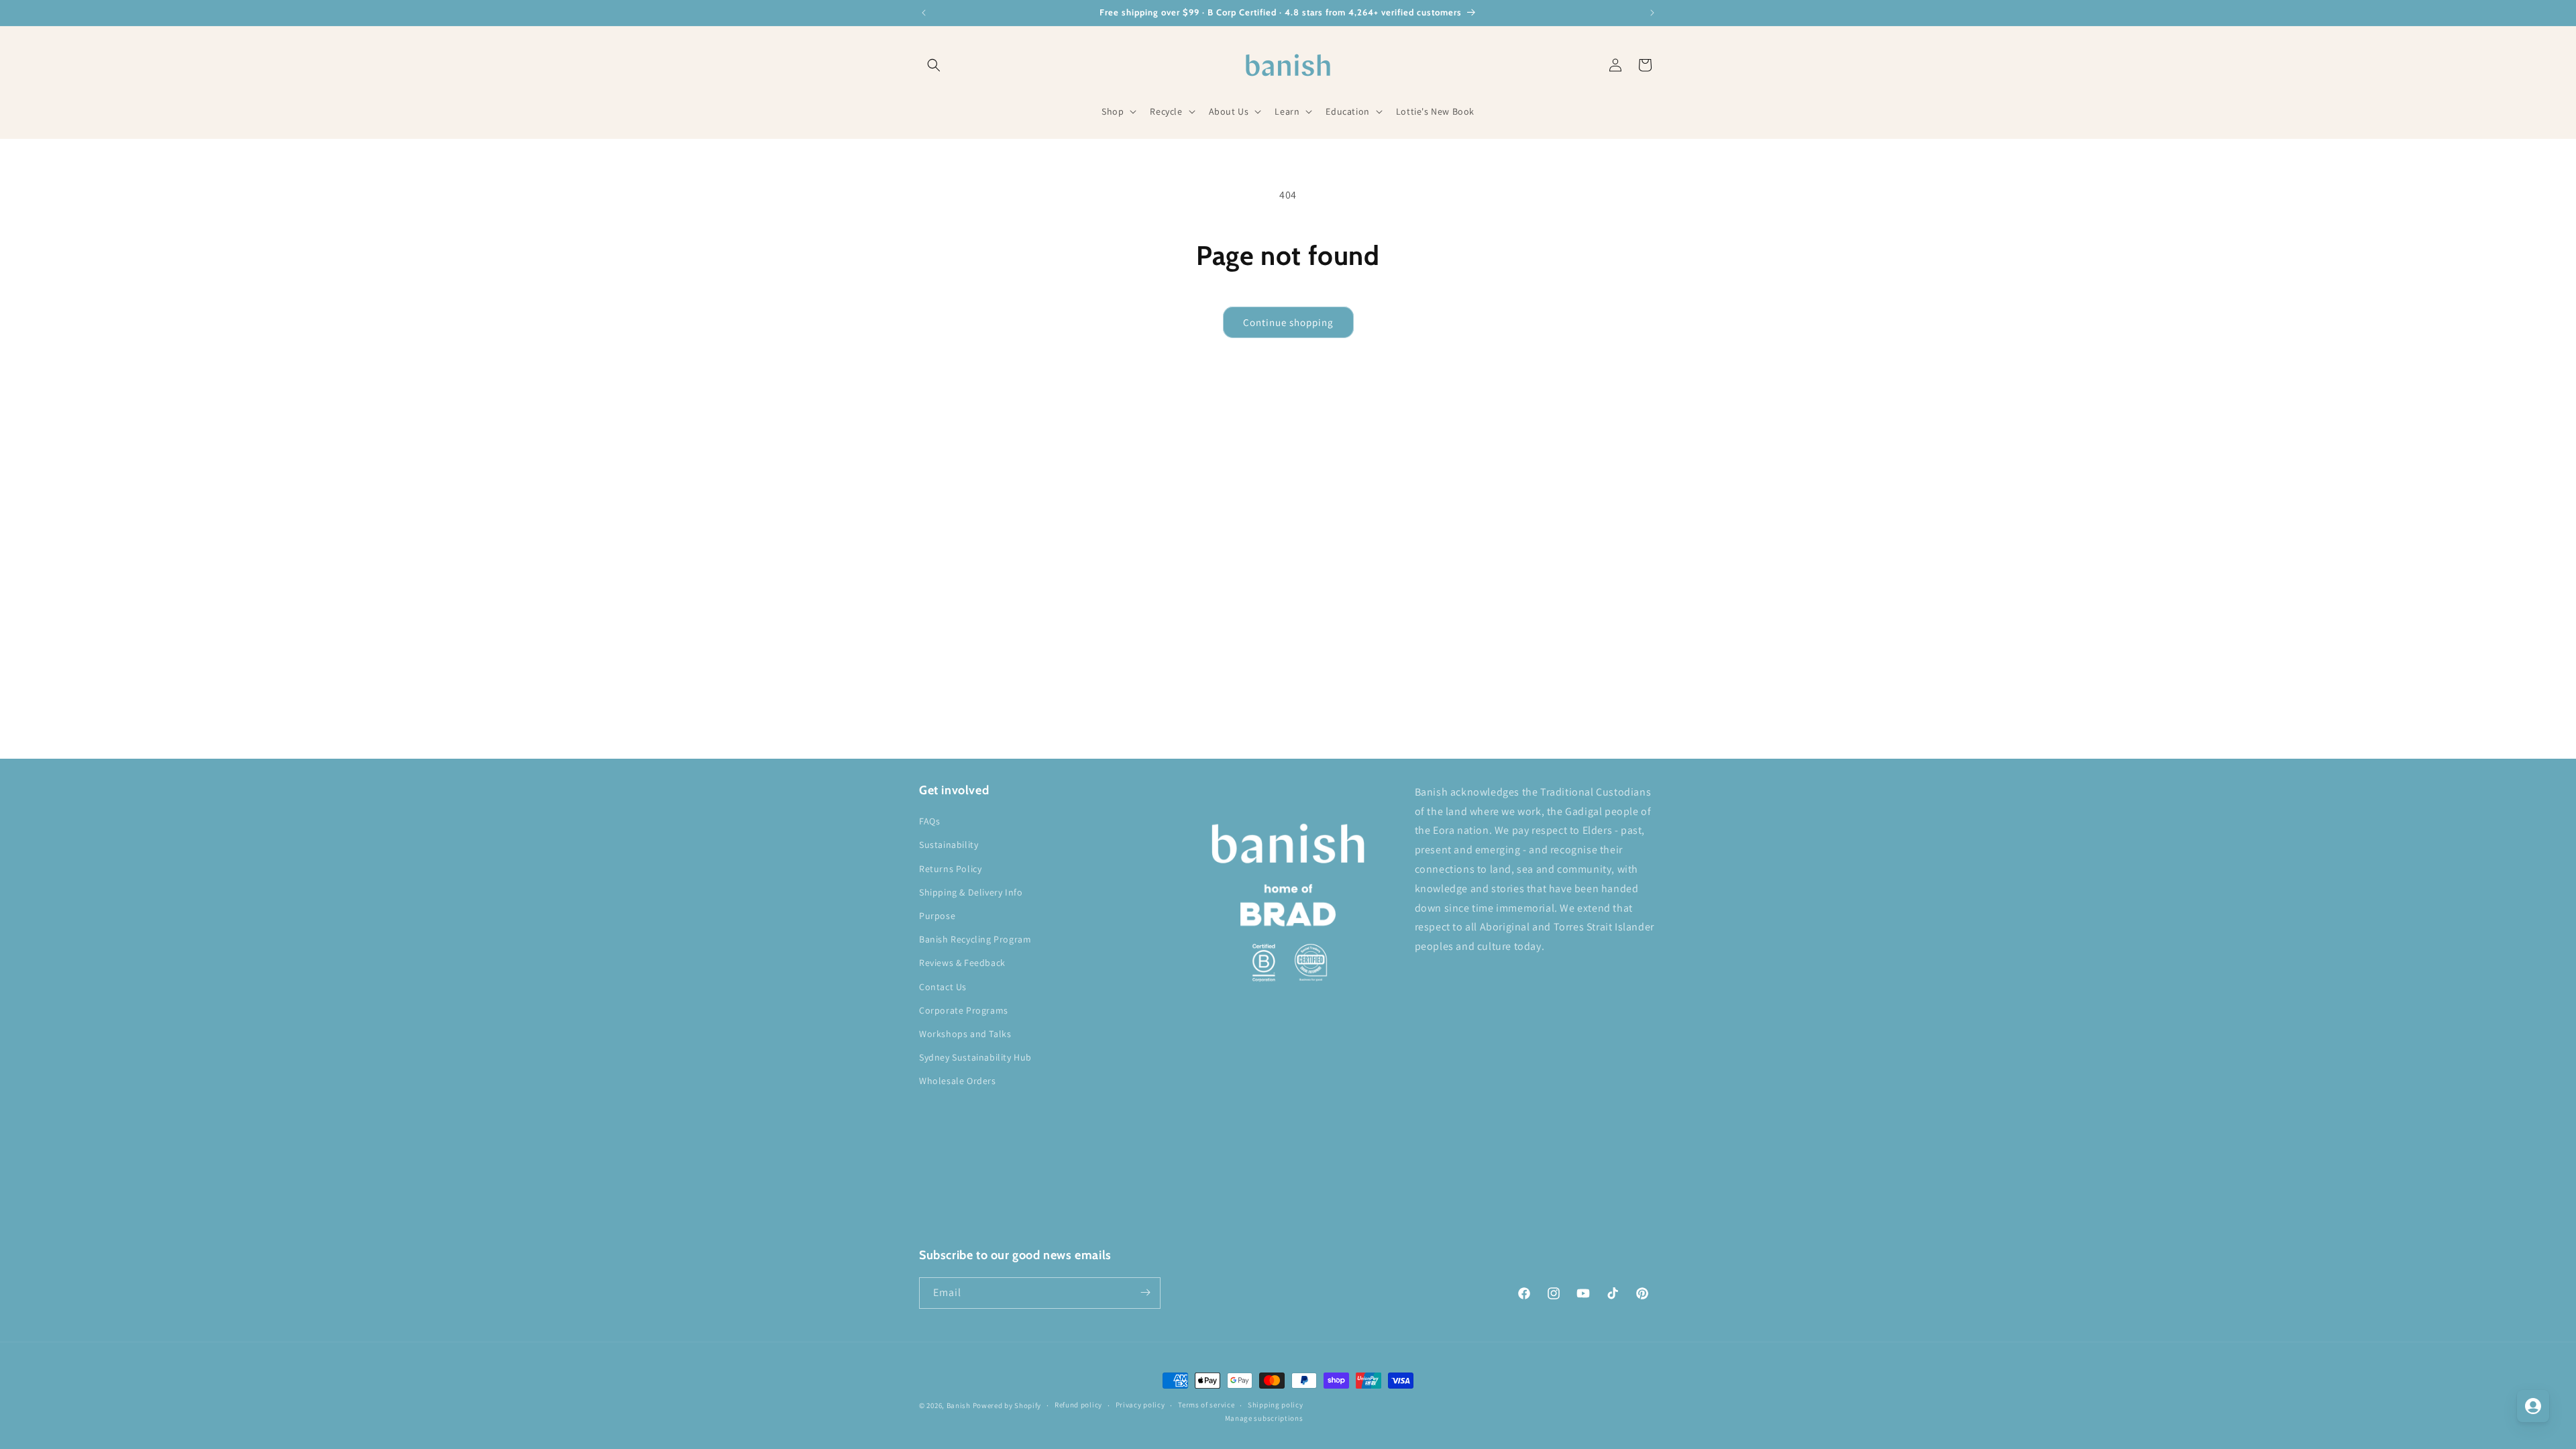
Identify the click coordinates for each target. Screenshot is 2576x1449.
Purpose (937, 916)
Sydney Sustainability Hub (975, 1057)
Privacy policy (1140, 1405)
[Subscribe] (1145, 1292)
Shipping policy (1276, 1405)
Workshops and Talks (965, 1034)
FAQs (929, 822)
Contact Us (943, 987)
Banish (959, 1405)
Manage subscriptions (1264, 1418)
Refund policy (1078, 1405)
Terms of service (1206, 1405)
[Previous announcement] (924, 13)
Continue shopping (1288, 322)
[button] (934, 65)
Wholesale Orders (958, 1081)
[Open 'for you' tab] (2533, 1406)
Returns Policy (950, 869)
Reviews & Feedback (962, 963)
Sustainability (949, 845)
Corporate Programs (964, 1010)
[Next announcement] (1652, 13)
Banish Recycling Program (975, 939)
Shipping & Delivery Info (971, 892)
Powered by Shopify (1007, 1405)
